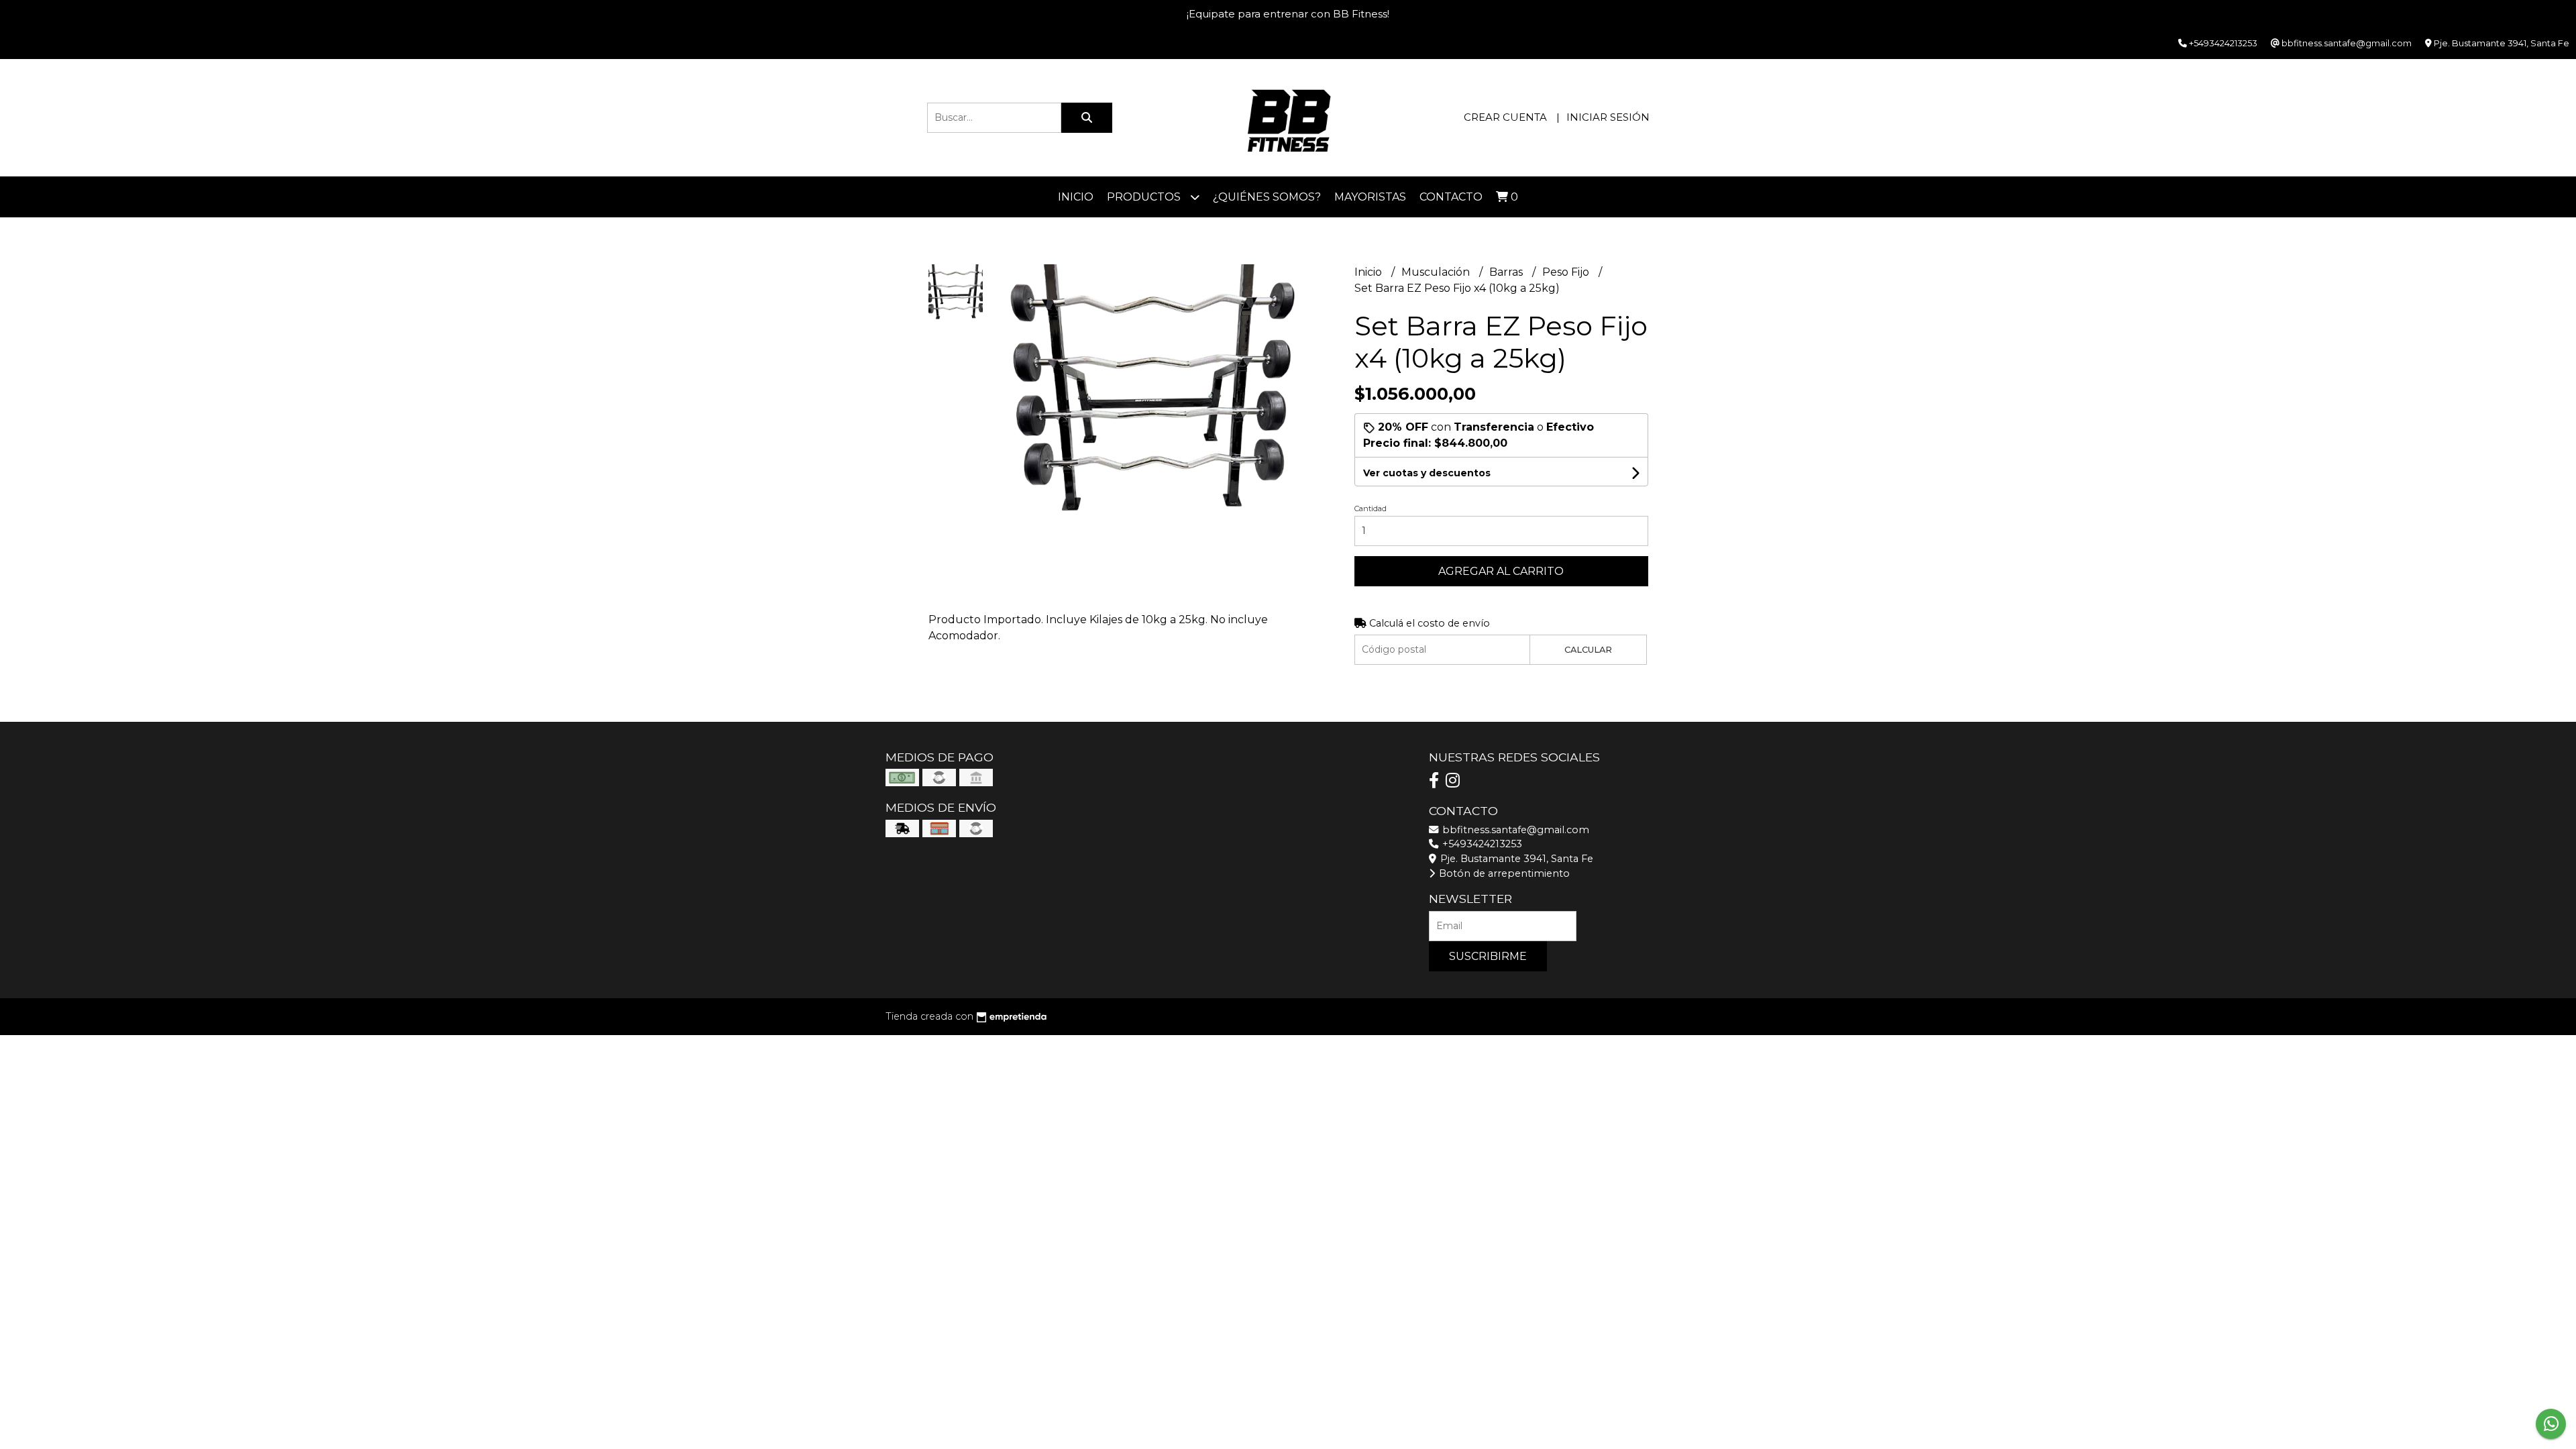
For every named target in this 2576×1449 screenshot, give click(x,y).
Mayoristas (1370, 197)
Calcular (1588, 650)
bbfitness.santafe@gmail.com (1514, 830)
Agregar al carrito (1501, 571)
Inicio (1076, 197)
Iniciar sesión (1608, 117)
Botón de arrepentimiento (1503, 873)
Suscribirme (1488, 956)
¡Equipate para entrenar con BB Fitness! (1288, 14)
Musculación (1437, 272)
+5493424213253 (1481, 844)
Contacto (1451, 197)
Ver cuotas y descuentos (1427, 473)
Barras (1507, 272)
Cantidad (1371, 508)
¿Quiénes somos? (1267, 197)
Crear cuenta (1505, 117)
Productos (1145, 197)
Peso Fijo (1567, 272)
